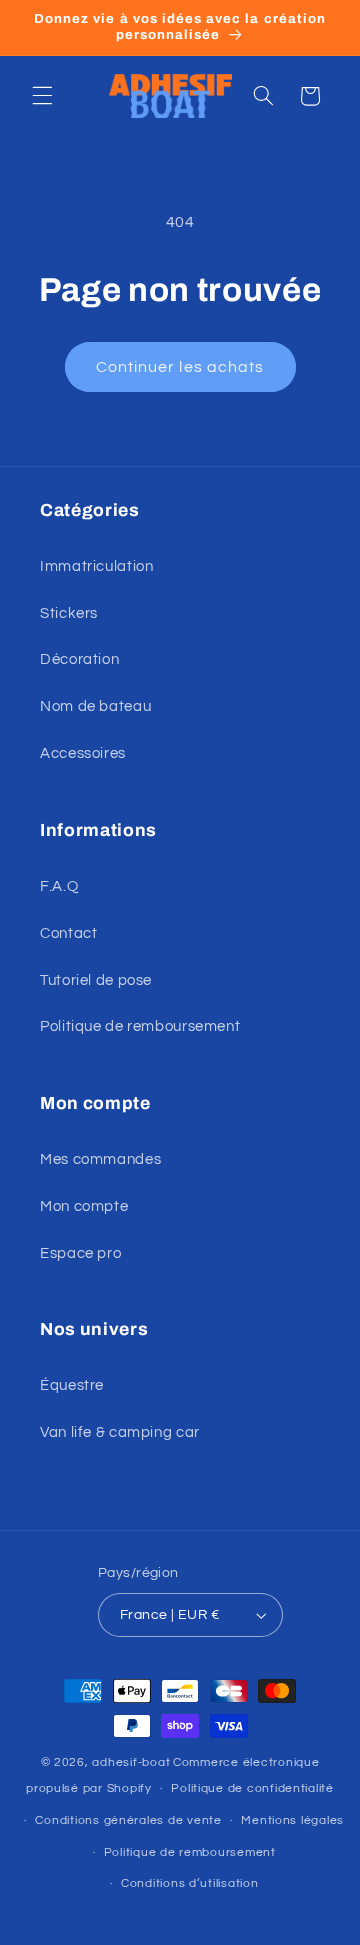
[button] (42, 96)
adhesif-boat (131, 1762)
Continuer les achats (180, 367)
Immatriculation (96, 566)
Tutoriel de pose (96, 980)
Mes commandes (100, 1159)
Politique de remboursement (140, 1026)
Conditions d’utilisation (190, 1883)
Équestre (72, 1385)
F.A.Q (59, 886)
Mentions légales (292, 1820)
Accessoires (83, 753)
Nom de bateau (95, 706)
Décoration (79, 659)
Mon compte (84, 1206)
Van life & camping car (120, 1432)
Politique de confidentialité (252, 1788)
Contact (68, 933)
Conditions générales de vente (128, 1820)
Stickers (69, 613)
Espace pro (80, 1253)
